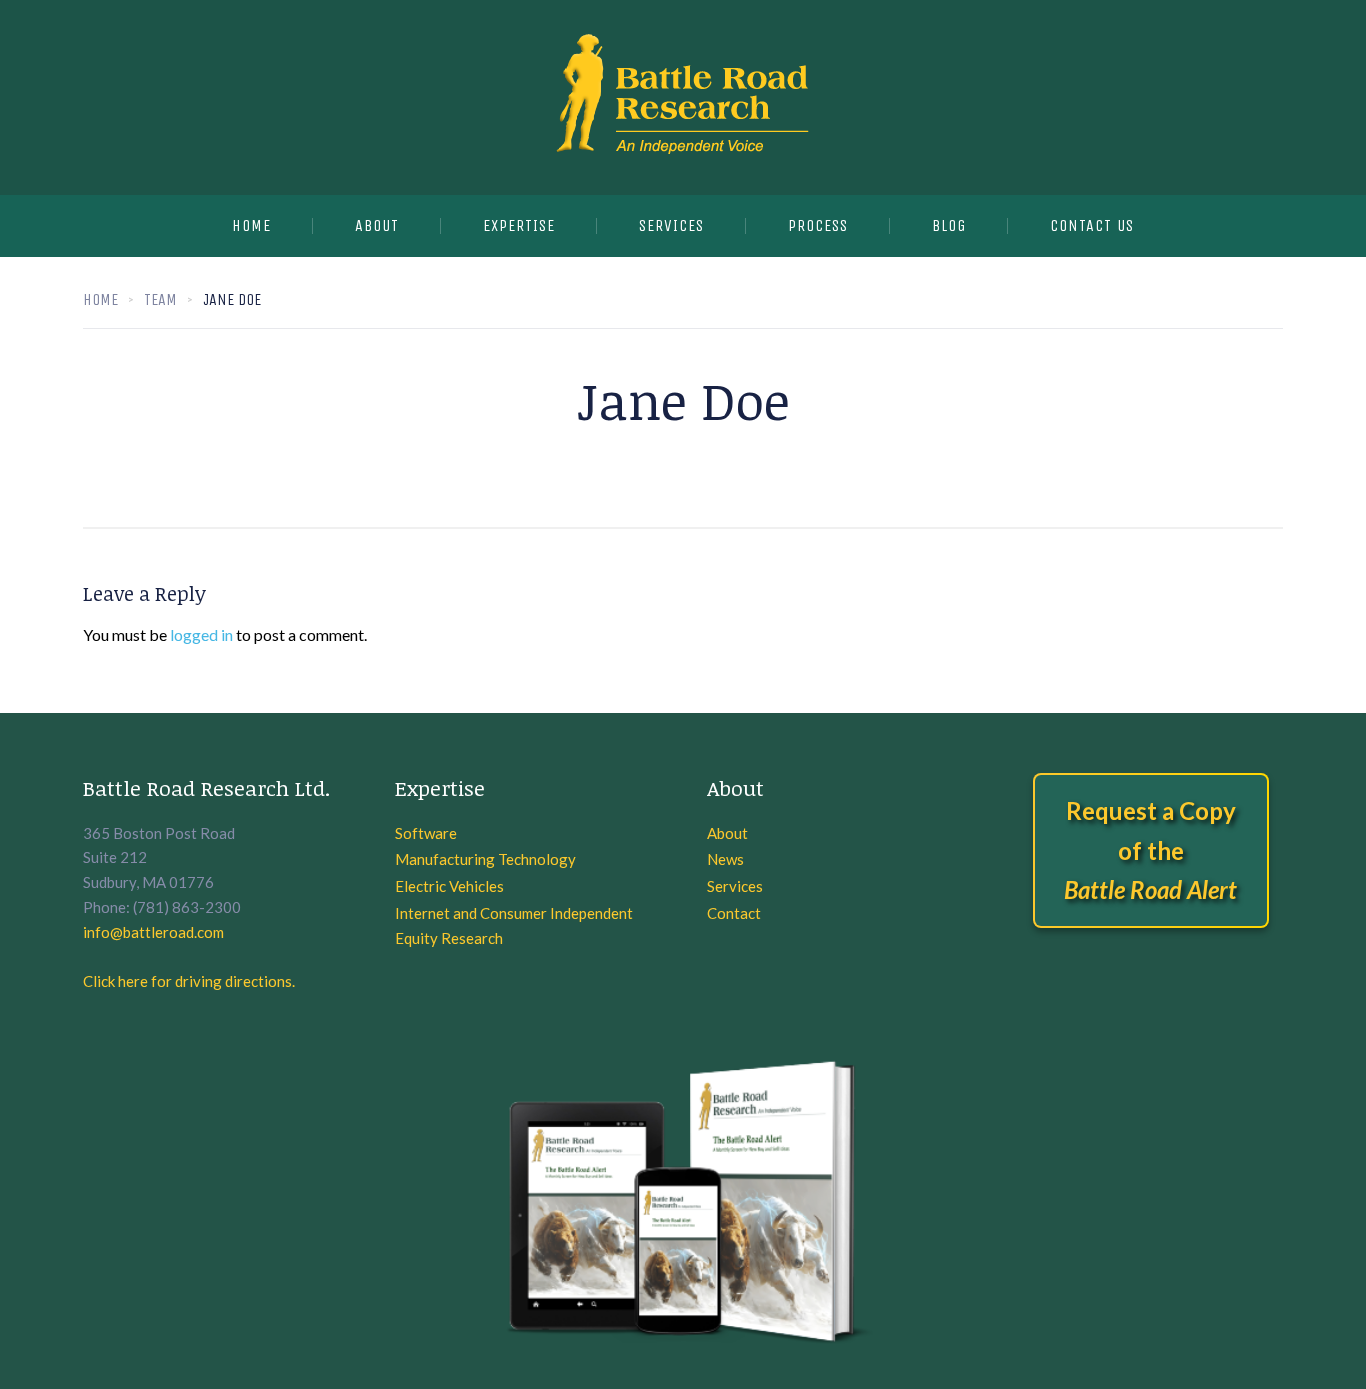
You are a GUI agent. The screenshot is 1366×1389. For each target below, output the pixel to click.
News (725, 859)
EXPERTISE (519, 225)
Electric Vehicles (449, 886)
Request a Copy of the (1150, 850)
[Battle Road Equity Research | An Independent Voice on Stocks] (683, 97)
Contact (734, 913)
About (377, 225)
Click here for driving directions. (189, 981)
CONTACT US (1092, 225)
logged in (201, 634)
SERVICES (671, 225)
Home (251, 225)
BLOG (949, 225)
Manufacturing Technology (485, 859)
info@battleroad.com (153, 932)
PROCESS (818, 225)
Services (735, 886)
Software (426, 833)
